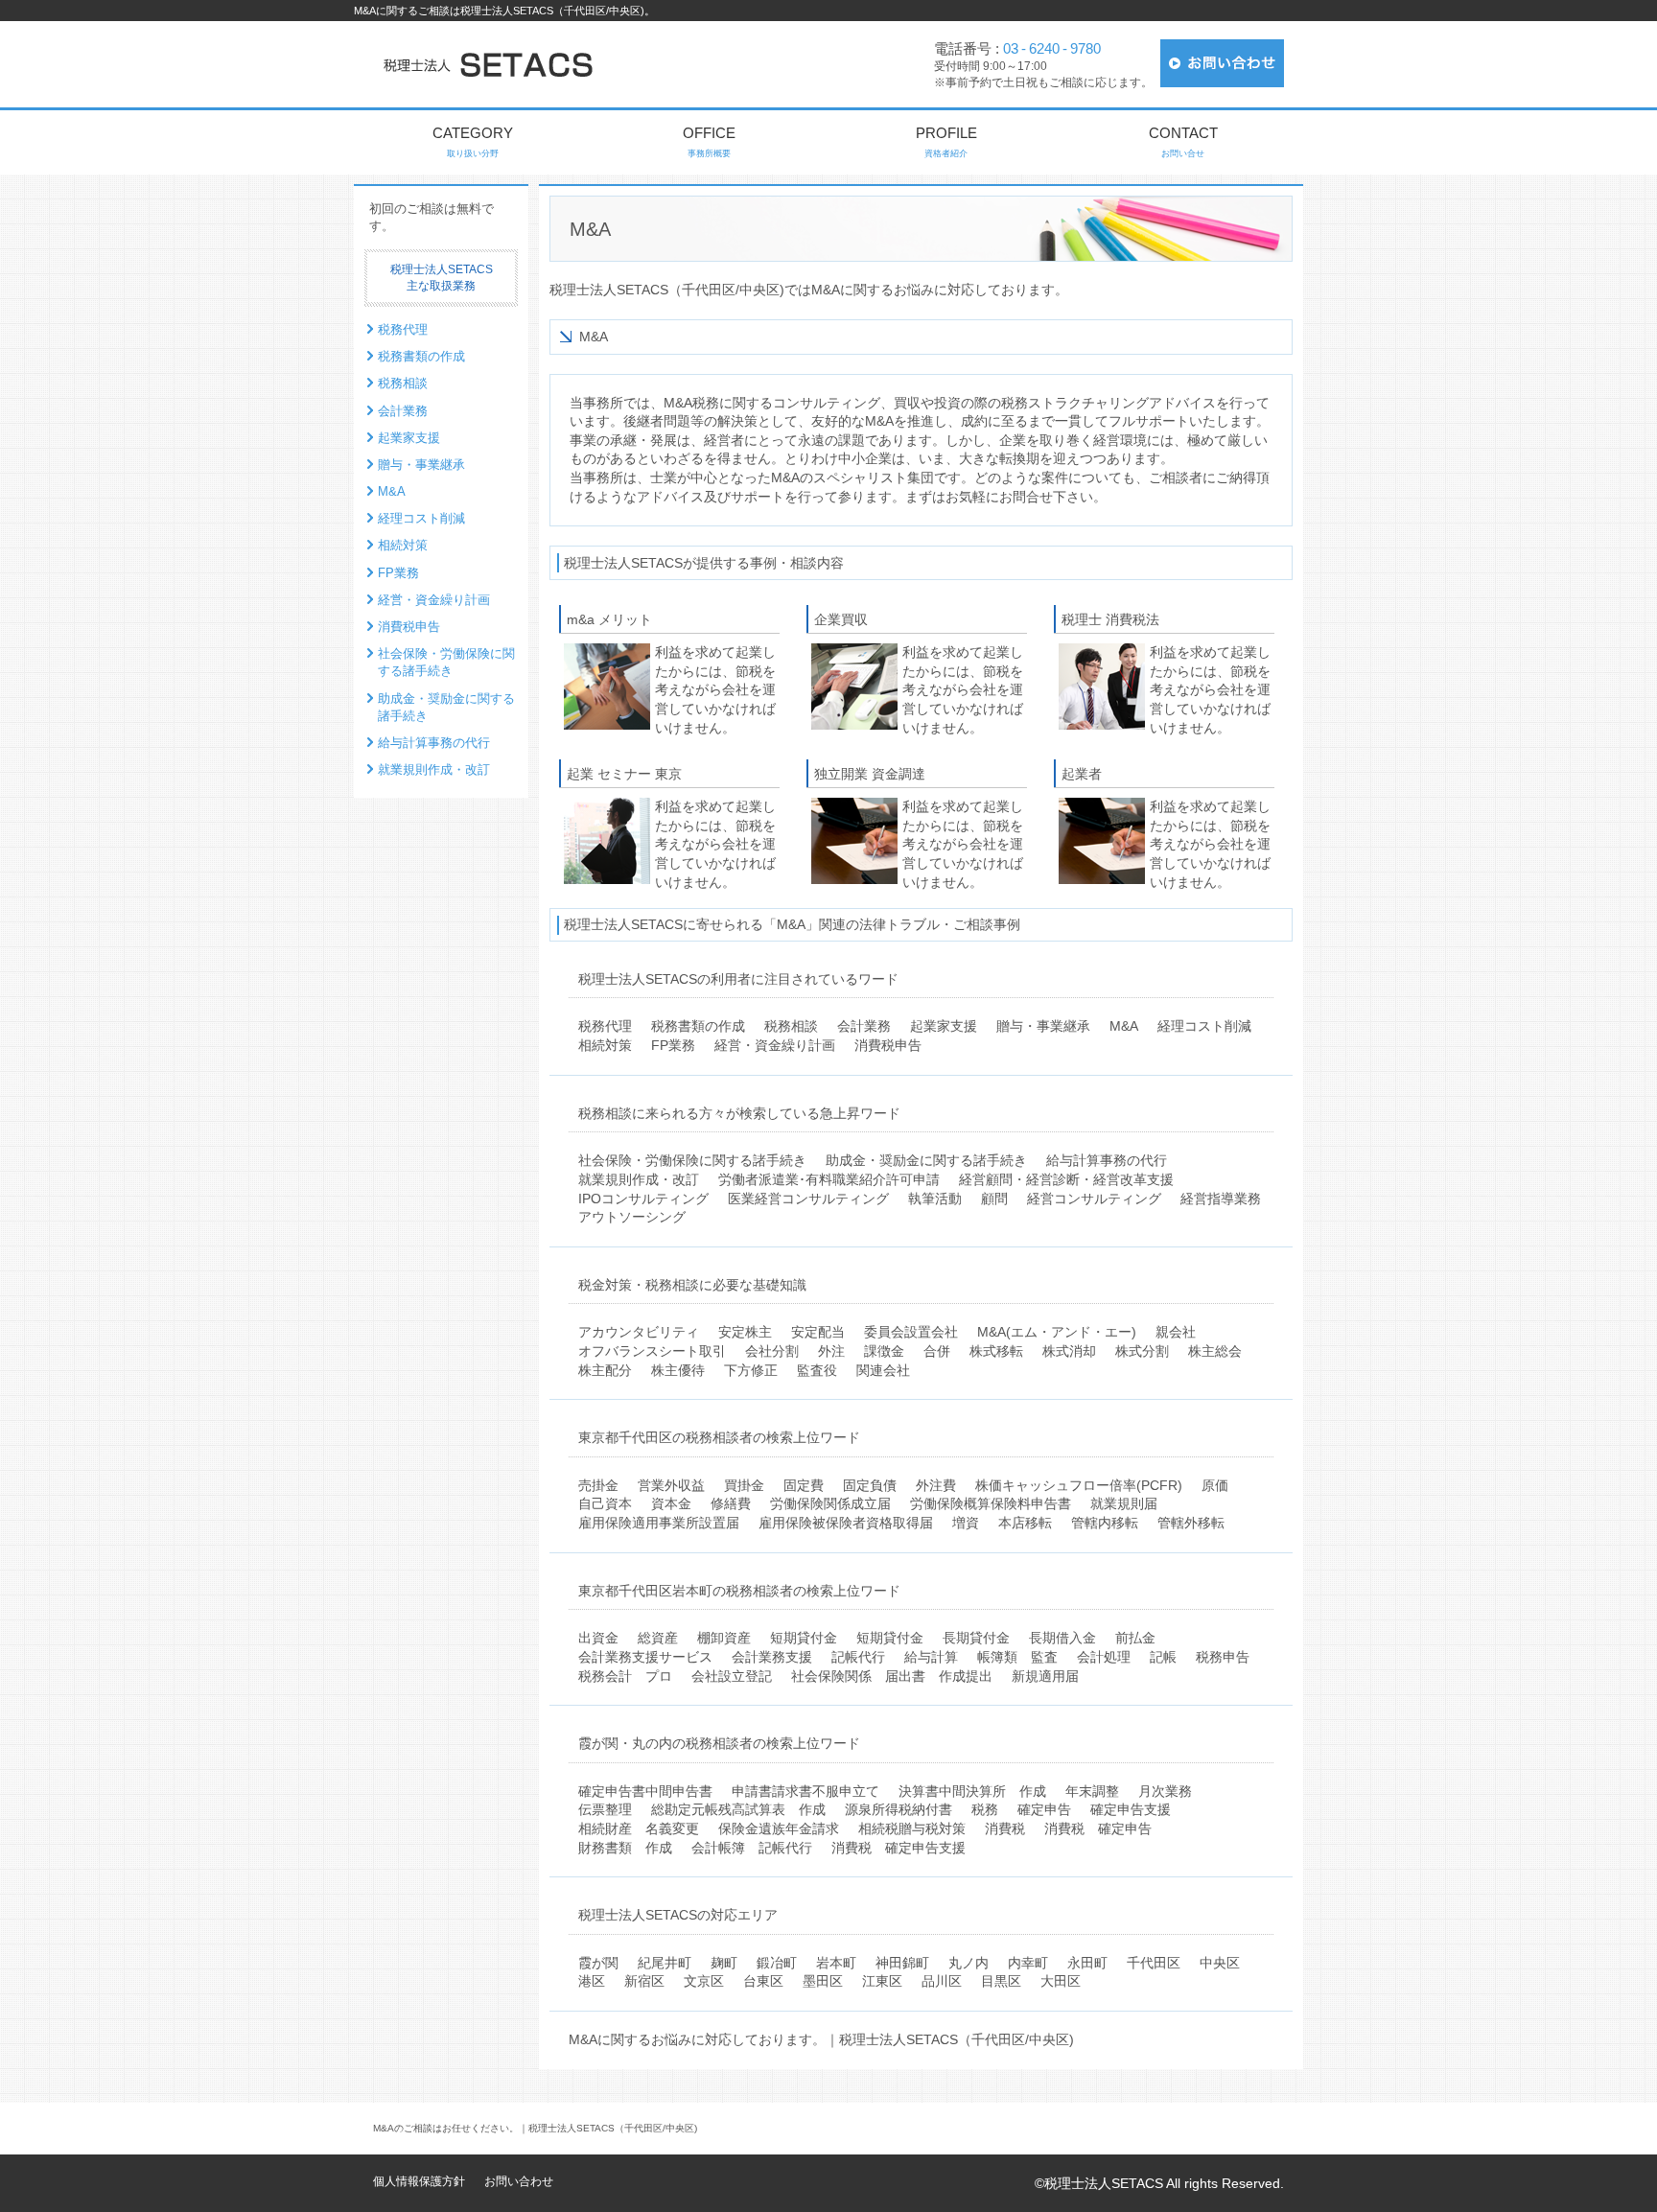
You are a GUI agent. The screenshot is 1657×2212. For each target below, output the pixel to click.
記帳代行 (858, 1657)
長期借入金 (1062, 1638)
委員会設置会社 (911, 1332)
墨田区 (823, 1981)
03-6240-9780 (1052, 48)
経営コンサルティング (1094, 1199)
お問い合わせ (519, 2181)
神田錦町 (902, 1963)
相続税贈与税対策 (912, 1828)
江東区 (882, 1981)
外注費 (936, 1485)
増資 (966, 1523)
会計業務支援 (772, 1657)
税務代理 (605, 1026)
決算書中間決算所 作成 (972, 1791)
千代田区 (1154, 1963)
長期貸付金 (976, 1638)
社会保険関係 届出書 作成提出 (892, 1676)
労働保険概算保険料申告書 (991, 1503)
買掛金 (744, 1485)
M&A (1124, 1026)
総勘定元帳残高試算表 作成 (738, 1809)
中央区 (1220, 1963)
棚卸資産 (724, 1638)
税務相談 (791, 1026)
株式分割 (1142, 1351)
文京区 (704, 1981)
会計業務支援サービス (645, 1657)
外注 (831, 1351)
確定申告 (1044, 1809)
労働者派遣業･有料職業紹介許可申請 (829, 1179)
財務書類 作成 (625, 1848)
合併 (937, 1351)
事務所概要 (709, 141)
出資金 (598, 1638)
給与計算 (931, 1657)
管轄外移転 (1191, 1523)
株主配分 (605, 1370)
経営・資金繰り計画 (775, 1045)
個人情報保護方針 (419, 2181)
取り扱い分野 (473, 141)
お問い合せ (1183, 141)
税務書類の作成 (698, 1026)
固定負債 (870, 1485)
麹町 (724, 1963)
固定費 (804, 1485)
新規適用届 (1045, 1676)
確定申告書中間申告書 (645, 1791)
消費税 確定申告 (1098, 1828)
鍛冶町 (777, 1963)
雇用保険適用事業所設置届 (659, 1523)
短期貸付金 (804, 1638)
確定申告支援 (1131, 1809)
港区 (592, 1981)
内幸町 (1028, 1963)
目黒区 (1001, 1981)
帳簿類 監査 (1017, 1657)
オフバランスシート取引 (652, 1351)
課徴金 (884, 1351)
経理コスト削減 (1204, 1026)
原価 (1215, 1485)
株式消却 (1069, 1351)
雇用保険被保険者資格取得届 (846, 1523)
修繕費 (731, 1503)
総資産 (658, 1638)
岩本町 (836, 1963)
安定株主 (745, 1332)
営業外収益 (671, 1485)
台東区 (763, 1981)
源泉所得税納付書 (899, 1809)
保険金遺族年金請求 (779, 1828)
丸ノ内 (969, 1963)
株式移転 (996, 1351)
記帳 (1163, 1657)
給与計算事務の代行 (1107, 1160)
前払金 (1135, 1638)
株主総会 (1215, 1351)
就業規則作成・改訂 (639, 1179)
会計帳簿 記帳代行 (752, 1848)
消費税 (1005, 1828)
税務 (985, 1809)
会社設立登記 (732, 1676)
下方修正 (751, 1370)
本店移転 (1025, 1523)
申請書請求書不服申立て (805, 1791)
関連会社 (883, 1370)
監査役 (817, 1370)
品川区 (942, 1981)
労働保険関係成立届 (830, 1503)
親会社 (1176, 1332)
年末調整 (1092, 1791)
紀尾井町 (665, 1963)
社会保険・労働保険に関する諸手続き (692, 1160)
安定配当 (818, 1332)
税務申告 (1223, 1657)
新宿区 (644, 1981)
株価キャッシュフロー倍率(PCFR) (1079, 1485)
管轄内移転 (1105, 1523)
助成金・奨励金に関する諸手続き (926, 1160)
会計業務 (864, 1026)
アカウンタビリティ (639, 1332)
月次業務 (1165, 1791)
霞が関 (598, 1963)
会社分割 (772, 1351)
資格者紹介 (946, 141)
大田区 (1061, 1981)
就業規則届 (1124, 1503)
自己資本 (605, 1503)
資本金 (671, 1503)
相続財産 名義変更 (639, 1828)
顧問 (994, 1199)
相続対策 (605, 1045)
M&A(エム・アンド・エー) (1057, 1332)
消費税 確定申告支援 (899, 1848)
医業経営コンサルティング (808, 1199)
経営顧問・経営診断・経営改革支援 (1066, 1179)
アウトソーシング (632, 1217)
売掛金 (598, 1485)
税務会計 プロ (625, 1676)
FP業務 (673, 1045)
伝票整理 (605, 1809)
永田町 (1087, 1963)
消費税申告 (888, 1045)
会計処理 (1104, 1657)
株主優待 (678, 1370)
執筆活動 (935, 1199)
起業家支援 (944, 1026)
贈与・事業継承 (1043, 1026)
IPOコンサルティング (643, 1199)
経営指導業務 (1221, 1199)
